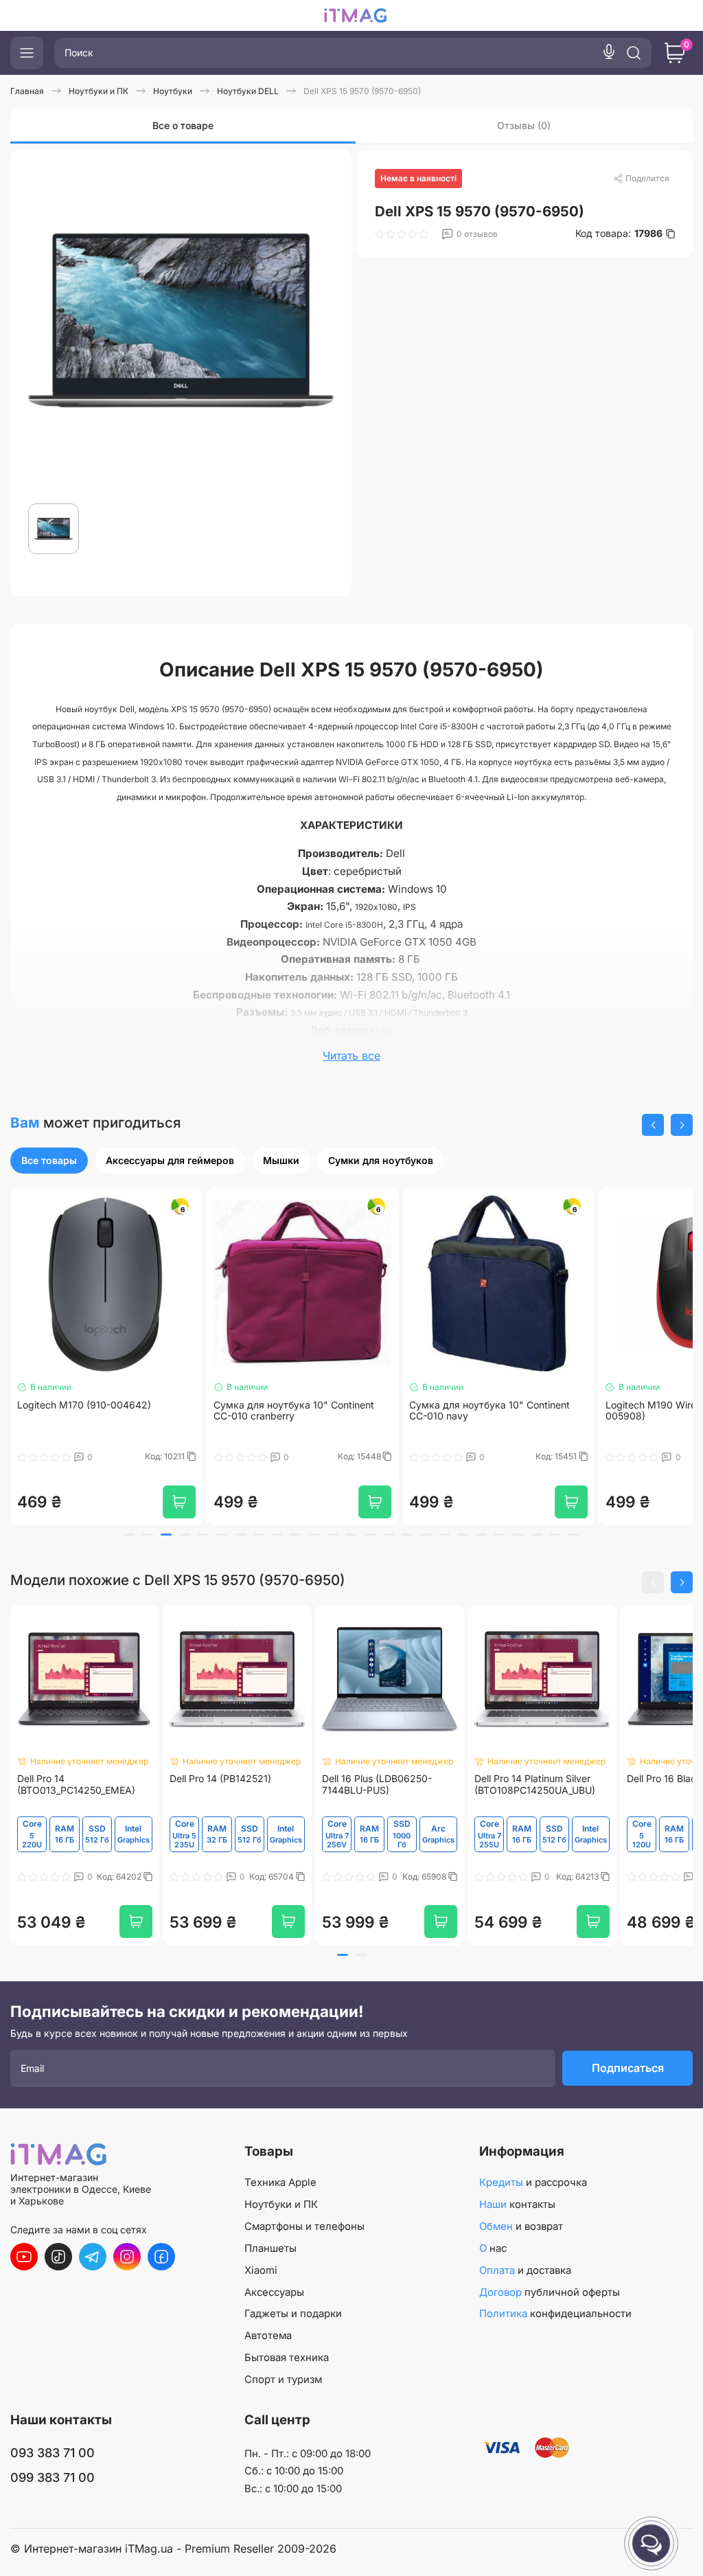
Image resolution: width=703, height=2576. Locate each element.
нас (493, 2248)
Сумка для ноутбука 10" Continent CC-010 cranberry (97, 1411)
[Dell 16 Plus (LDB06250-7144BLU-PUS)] (389, 1679)
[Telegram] (93, 2257)
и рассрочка (533, 2182)
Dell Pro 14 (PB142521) (220, 1779)
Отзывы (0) (524, 125)
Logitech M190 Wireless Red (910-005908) (487, 1411)
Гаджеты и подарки (293, 2314)
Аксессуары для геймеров (170, 1160)
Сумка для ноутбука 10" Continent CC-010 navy (294, 1411)
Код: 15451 (361, 1457)
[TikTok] (58, 2257)
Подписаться (628, 2068)
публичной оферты (550, 2292)
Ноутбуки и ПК (281, 2204)
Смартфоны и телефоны (304, 2226)
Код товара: (619, 233)
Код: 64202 (120, 1877)
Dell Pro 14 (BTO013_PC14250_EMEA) (76, 1785)
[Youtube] (24, 2257)
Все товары (49, 1160)
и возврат (521, 2226)
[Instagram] (127, 2257)
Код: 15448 (164, 1457)
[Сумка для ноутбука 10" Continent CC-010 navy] (303, 1284)
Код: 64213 (578, 1877)
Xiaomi (261, 2270)
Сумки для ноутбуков (381, 1160)
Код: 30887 (556, 1457)
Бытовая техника (287, 2358)
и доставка (525, 2270)
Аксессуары (274, 2292)
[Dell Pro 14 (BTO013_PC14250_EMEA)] (84, 1679)
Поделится (647, 178)
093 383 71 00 (53, 2453)
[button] (653, 1125)
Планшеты (270, 2248)
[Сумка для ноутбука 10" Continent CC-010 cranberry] (106, 1284)
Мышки (281, 1160)
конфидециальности (555, 2314)
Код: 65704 (273, 1877)
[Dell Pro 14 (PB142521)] (237, 1679)
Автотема (268, 2336)
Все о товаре (183, 125)
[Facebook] (161, 2257)
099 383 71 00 (53, 2477)
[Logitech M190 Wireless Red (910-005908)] (498, 1284)
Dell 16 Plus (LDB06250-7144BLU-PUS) (377, 1785)
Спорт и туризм (283, 2380)
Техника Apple (280, 2182)
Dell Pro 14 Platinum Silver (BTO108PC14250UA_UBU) (535, 1785)
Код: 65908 (425, 1877)
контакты (517, 2204)
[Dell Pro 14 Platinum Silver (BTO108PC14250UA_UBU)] (542, 1679)
